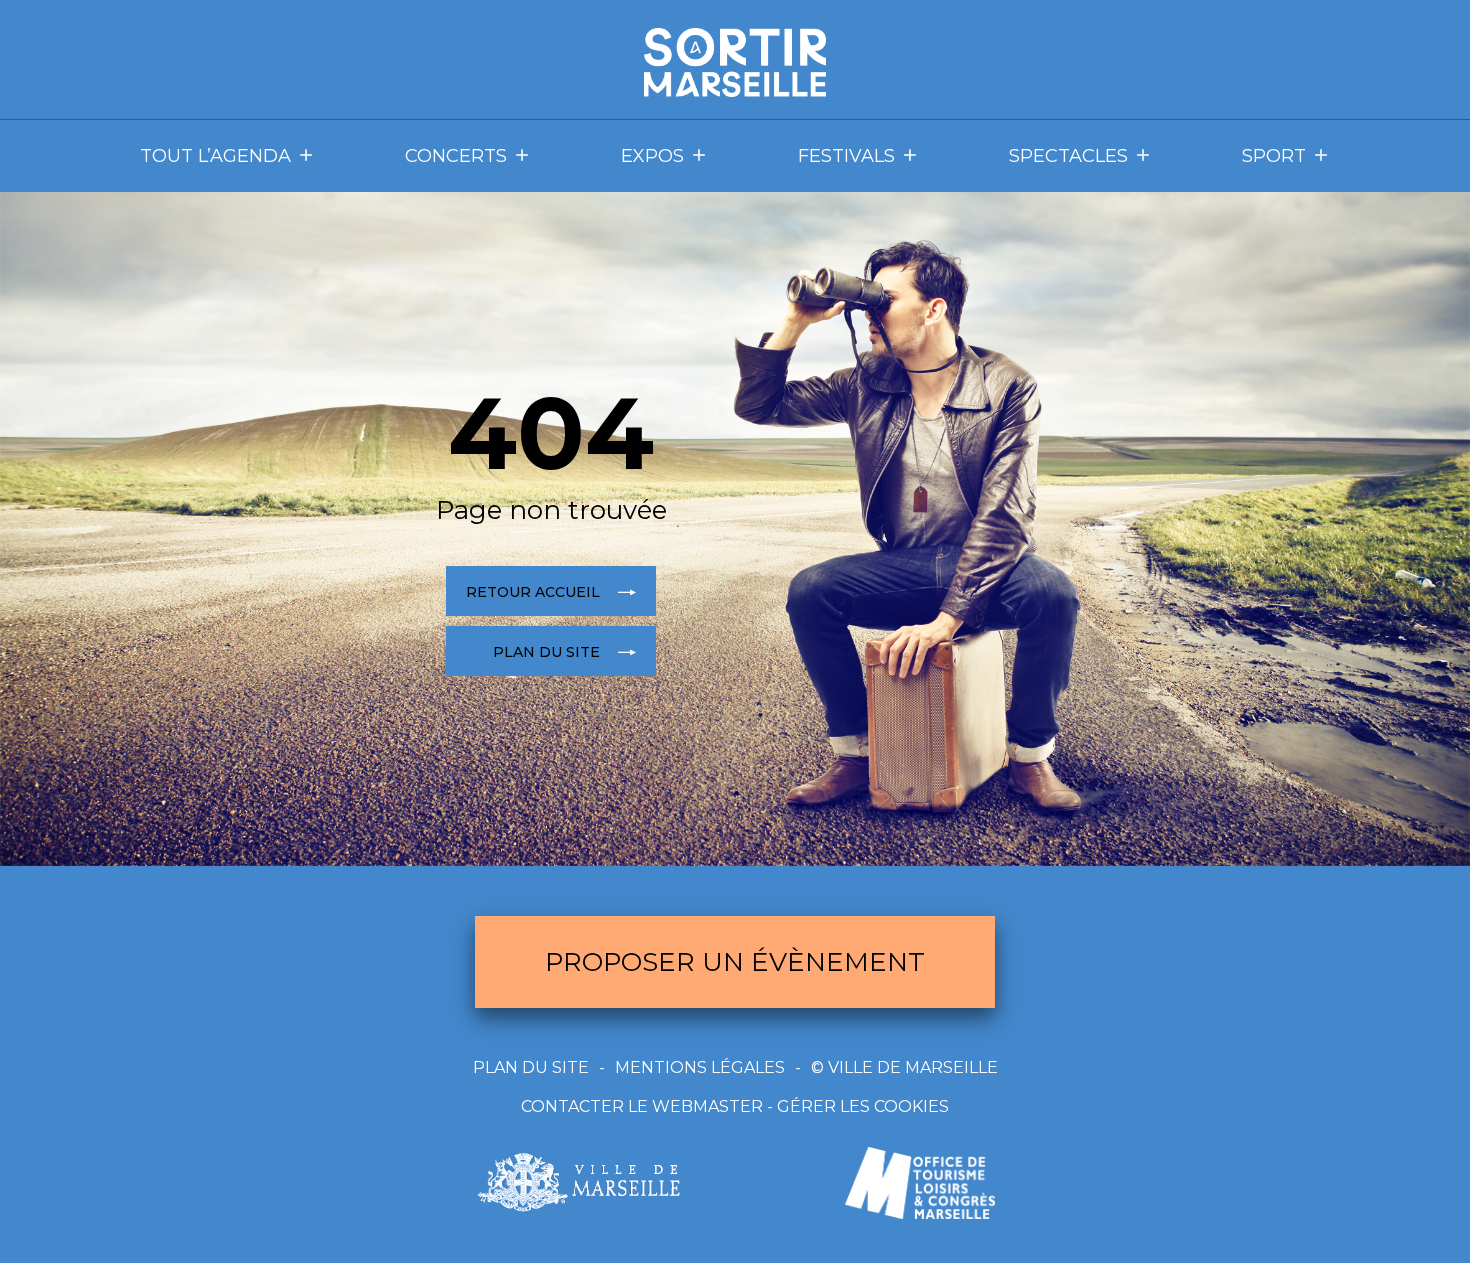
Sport (1274, 156)
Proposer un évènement (735, 962)
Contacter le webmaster (642, 1106)
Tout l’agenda (215, 156)
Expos (652, 156)
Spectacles (1068, 156)
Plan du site (531, 1067)
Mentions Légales (700, 1067)
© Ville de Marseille (904, 1067)
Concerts (456, 156)
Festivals (846, 156)
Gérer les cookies (863, 1106)
